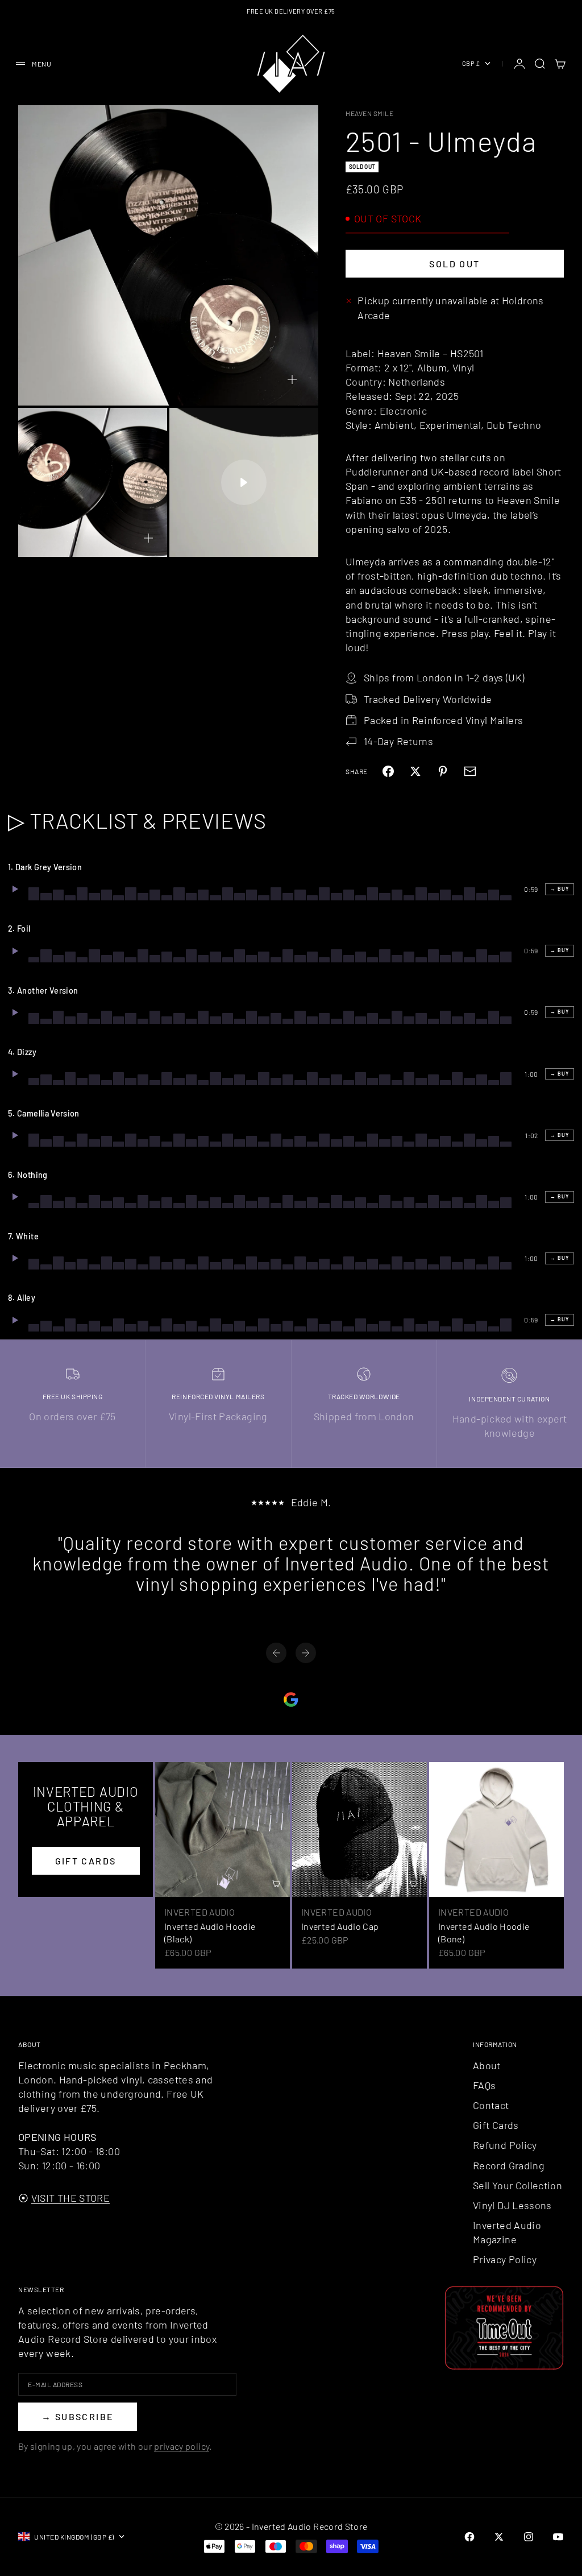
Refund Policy (505, 2145)
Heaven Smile (369, 113)
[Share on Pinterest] (443, 771)
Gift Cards (496, 2125)
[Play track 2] (15, 951)
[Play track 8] (15, 1320)
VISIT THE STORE (70, 2198)
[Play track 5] (15, 1135)
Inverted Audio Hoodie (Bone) (484, 1932)
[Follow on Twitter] (499, 2537)
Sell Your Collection (517, 2185)
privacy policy (182, 2446)
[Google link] (291, 1700)
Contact (491, 2105)
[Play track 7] (15, 1258)
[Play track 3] (15, 1012)
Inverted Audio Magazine (507, 2232)
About (487, 2065)
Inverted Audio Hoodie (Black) (210, 1932)
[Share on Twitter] (415, 771)
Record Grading (509, 2165)
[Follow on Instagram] (529, 2537)
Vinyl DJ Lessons (512, 2205)
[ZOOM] (292, 379)
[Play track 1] (15, 889)
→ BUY (560, 889)
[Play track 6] (15, 1197)
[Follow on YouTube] (558, 2537)
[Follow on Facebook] (469, 2537)
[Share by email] (470, 771)
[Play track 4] (15, 1074)
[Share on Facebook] (388, 771)
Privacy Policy (505, 2259)
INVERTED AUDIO (199, 1912)
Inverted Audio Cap (340, 1926)
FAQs (484, 2085)
